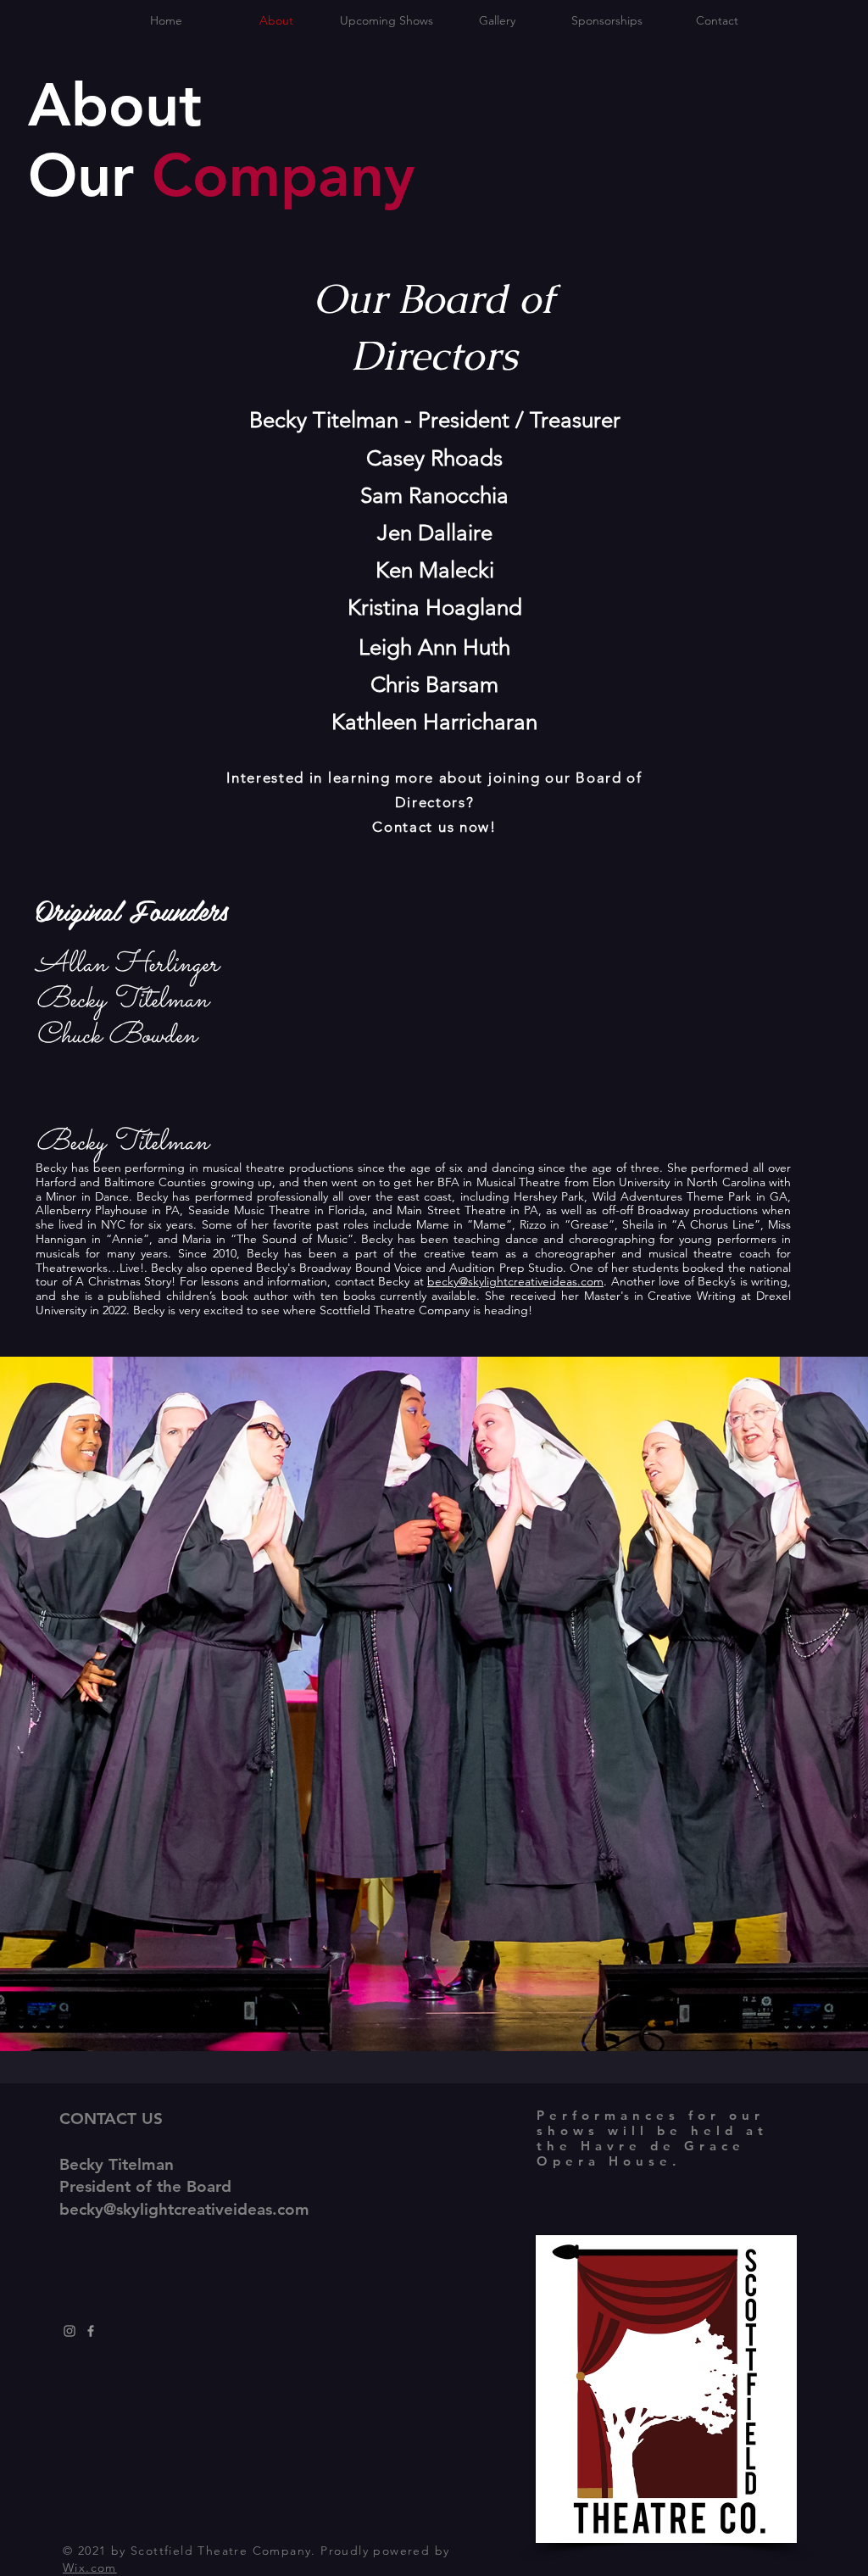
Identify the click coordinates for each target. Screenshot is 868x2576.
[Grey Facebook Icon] (91, 2331)
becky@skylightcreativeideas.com (515, 1281)
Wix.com (90, 2568)
